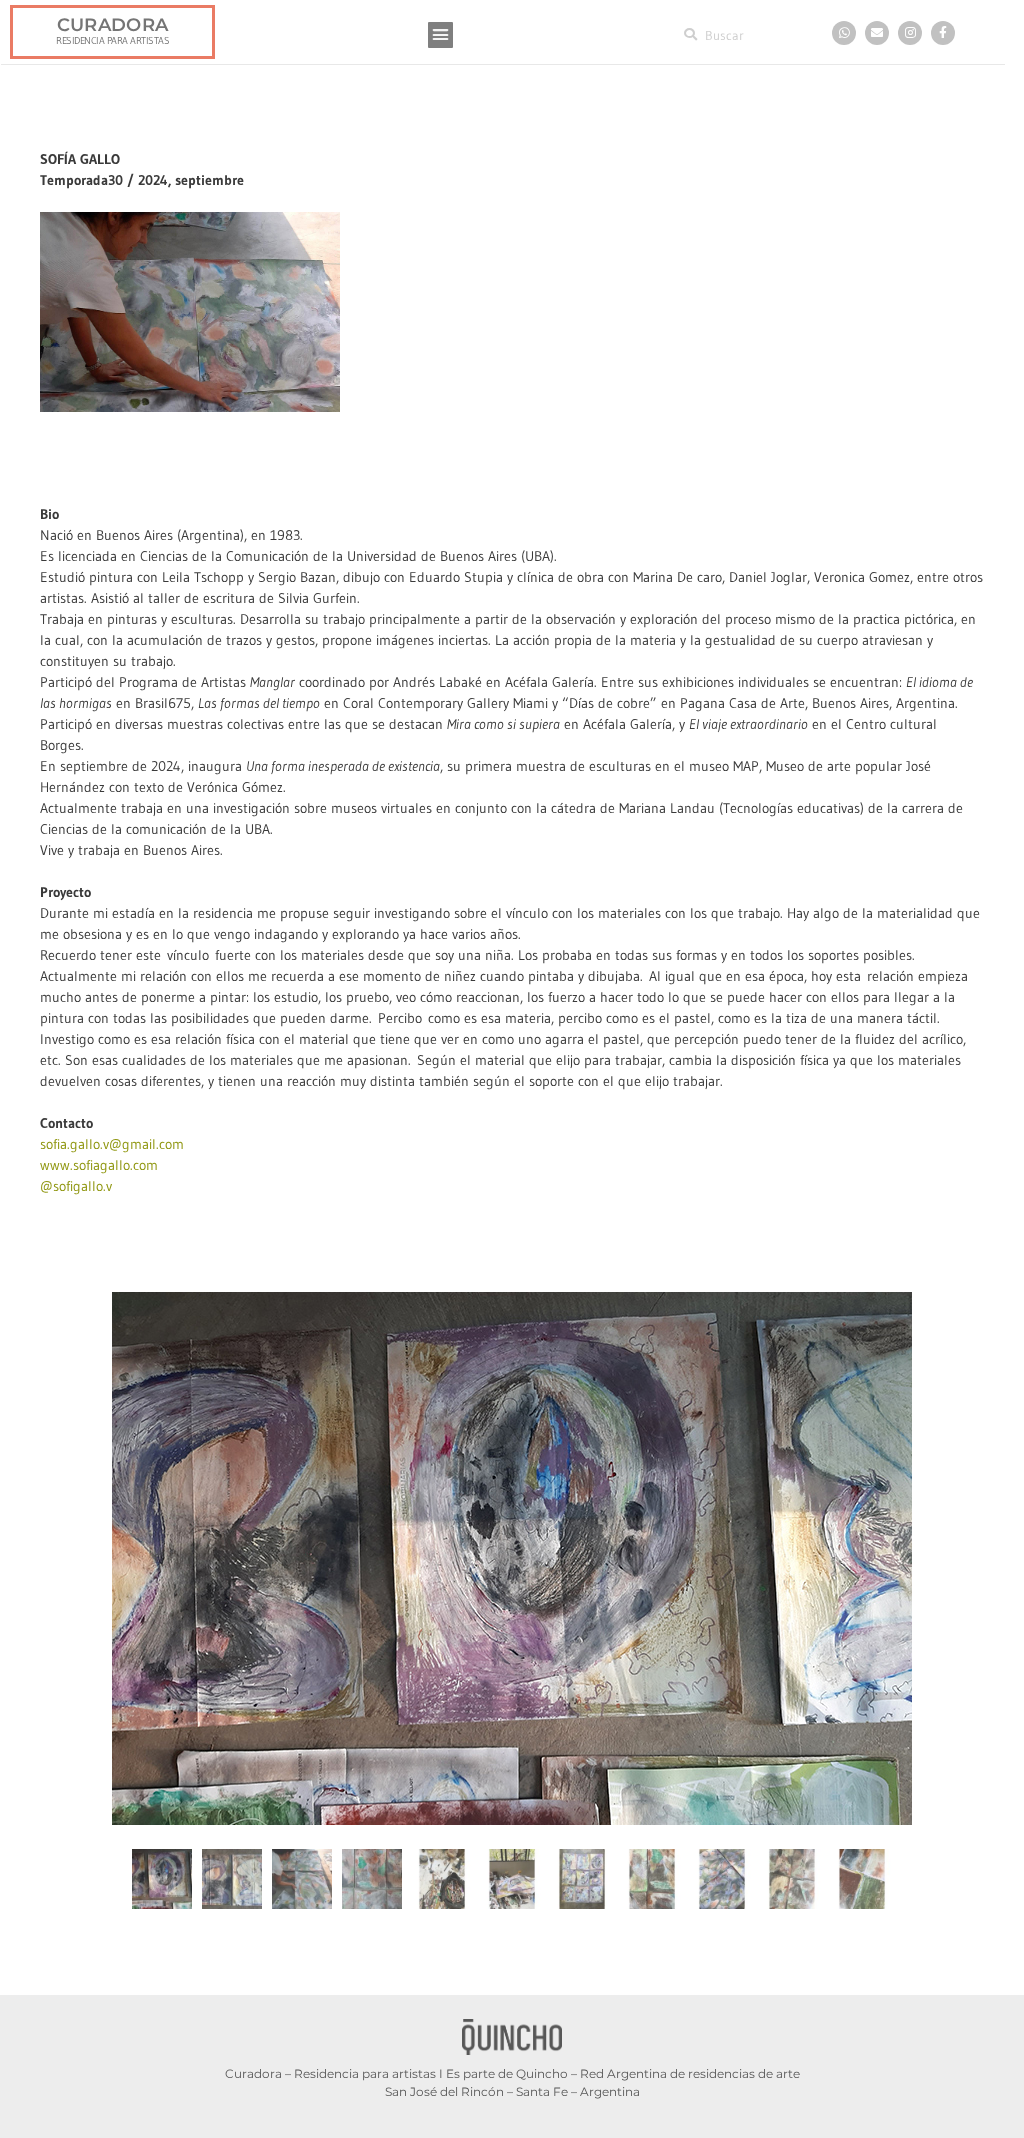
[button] (441, 35)
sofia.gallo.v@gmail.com (112, 1144)
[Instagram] (910, 33)
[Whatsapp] (844, 33)
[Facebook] (943, 33)
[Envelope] (877, 33)
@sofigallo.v (76, 1186)
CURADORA (112, 25)
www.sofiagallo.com (99, 1165)
